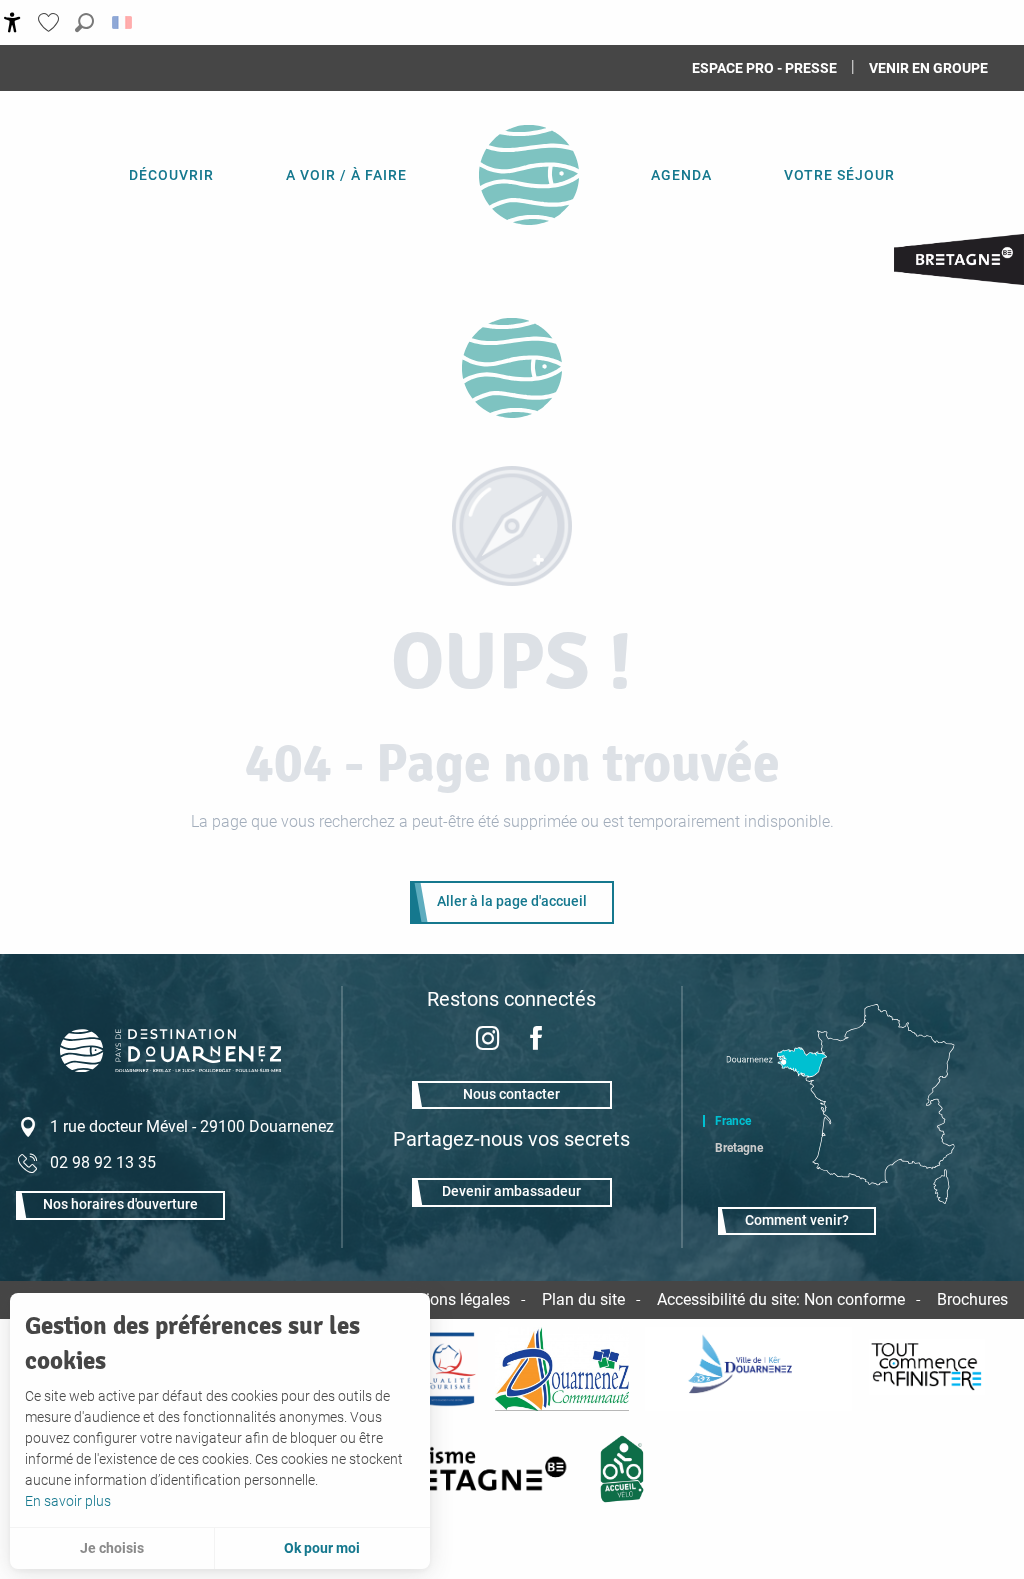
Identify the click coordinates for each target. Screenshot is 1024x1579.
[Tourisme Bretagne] (478, 1469)
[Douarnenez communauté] (562, 1369)
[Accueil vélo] (622, 1469)
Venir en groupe (928, 68)
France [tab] (733, 1121)
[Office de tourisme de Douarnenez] (512, 368)
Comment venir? (797, 1220)
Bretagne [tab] (739, 1148)
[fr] (123, 22)
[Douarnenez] (749, 1369)
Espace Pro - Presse (764, 68)
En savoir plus (68, 1501)
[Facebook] (536, 1040)
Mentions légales (450, 1299)
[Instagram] (488, 1040)
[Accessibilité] (12, 22)
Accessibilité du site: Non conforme (781, 1299)
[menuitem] (171, 175)
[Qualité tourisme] (447, 1369)
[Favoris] (51, 22)
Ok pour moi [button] (322, 1548)
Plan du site (583, 1299)
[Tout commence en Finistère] (927, 1369)
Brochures (972, 1299)
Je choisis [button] (112, 1548)
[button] (84, 22)
